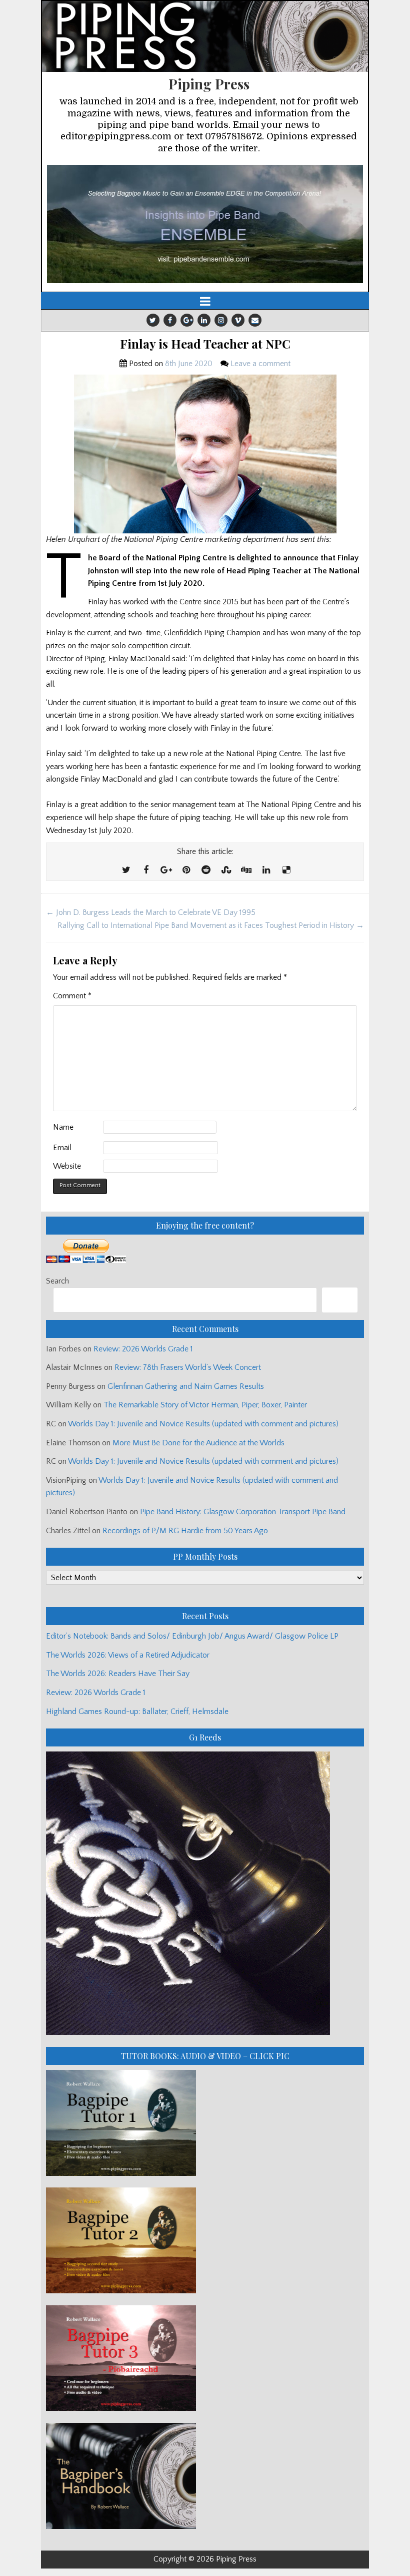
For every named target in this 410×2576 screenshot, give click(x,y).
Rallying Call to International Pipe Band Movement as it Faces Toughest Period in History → (211, 925)
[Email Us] (255, 320)
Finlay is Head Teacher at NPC (205, 344)
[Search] (340, 1300)
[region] (205, 224)
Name (63, 1127)
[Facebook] (170, 320)
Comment (72, 996)
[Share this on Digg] (246, 870)
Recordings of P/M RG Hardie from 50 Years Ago (185, 1531)
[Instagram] (221, 320)
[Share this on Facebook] (146, 870)
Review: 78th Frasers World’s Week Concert (188, 1367)
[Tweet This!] (126, 870)
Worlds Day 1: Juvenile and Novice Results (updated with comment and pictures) (203, 1424)
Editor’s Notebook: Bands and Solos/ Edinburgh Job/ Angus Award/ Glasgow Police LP (192, 1636)
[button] (205, 224)
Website (67, 1166)
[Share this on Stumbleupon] (226, 870)
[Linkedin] (204, 320)
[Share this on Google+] (166, 870)
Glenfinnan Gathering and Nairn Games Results (186, 1386)
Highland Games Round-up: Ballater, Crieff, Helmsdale (137, 1712)
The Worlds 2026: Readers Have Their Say (118, 1674)
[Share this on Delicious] (286, 870)
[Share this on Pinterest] (186, 870)
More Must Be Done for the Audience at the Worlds (198, 1443)
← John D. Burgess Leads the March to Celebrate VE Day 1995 (151, 912)
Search (57, 1281)
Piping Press (209, 84)
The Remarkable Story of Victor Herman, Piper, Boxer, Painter (205, 1405)
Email (62, 1148)
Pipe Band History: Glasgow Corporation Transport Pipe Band (244, 1512)
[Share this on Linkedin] (266, 870)
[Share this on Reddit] (206, 870)
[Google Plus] (187, 320)
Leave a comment (260, 364)
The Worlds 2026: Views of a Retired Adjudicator (128, 1655)
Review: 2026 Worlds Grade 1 (143, 1349)
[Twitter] (153, 320)
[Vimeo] (238, 320)
